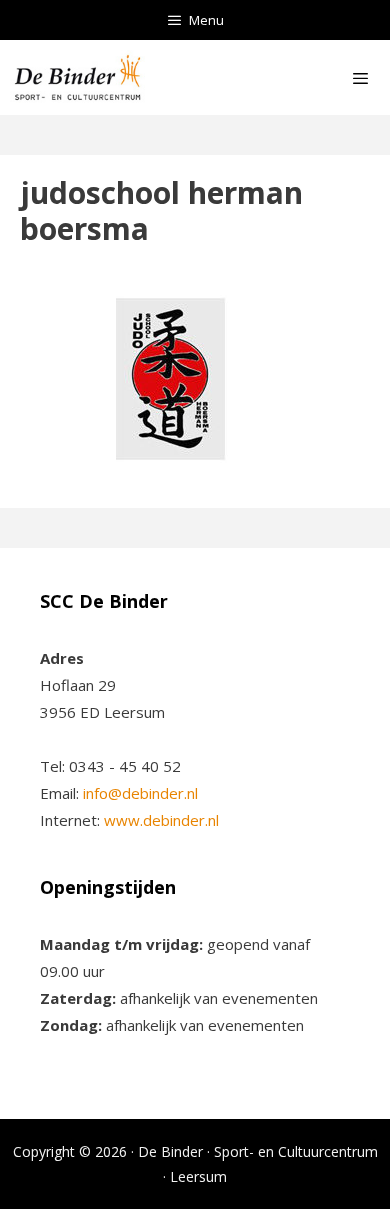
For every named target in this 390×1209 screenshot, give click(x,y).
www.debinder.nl (161, 820)
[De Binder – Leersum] (77, 77)
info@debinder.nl (140, 793)
